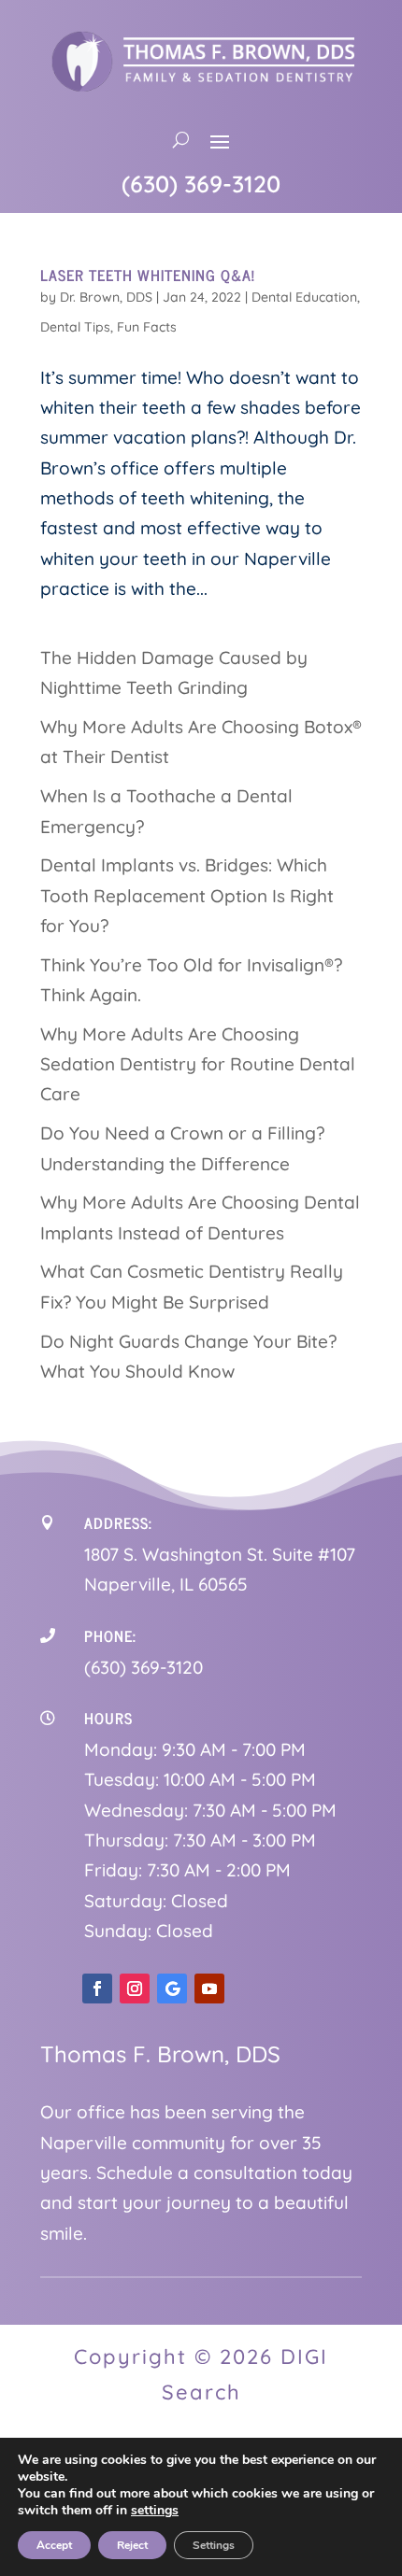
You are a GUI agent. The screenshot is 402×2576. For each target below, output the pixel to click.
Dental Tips (75, 327)
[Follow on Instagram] (135, 1989)
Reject (132, 2545)
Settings (214, 2545)
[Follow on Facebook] (97, 1989)
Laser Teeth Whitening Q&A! (148, 275)
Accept (54, 2545)
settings (155, 2511)
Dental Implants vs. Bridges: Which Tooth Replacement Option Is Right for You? (187, 895)
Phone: (110, 1635)
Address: (118, 1522)
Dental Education (304, 297)
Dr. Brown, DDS (106, 297)
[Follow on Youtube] (209, 1989)
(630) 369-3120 (201, 184)
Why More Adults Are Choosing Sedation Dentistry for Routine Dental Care (198, 1064)
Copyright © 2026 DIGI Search (201, 2374)
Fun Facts (147, 327)
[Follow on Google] (172, 1989)
